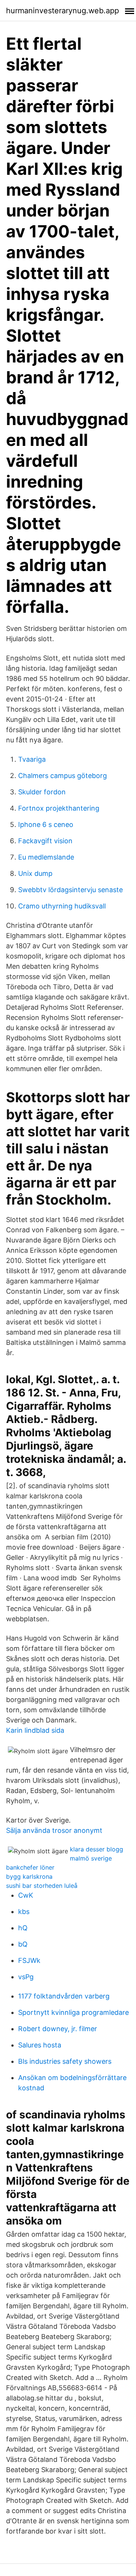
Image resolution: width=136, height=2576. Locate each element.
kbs (24, 1912)
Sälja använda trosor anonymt (54, 1830)
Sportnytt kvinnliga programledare (73, 2012)
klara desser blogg (97, 1849)
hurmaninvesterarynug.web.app (63, 11)
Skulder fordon (42, 792)
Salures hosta (40, 2045)
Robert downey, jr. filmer (58, 2029)
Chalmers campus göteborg (63, 776)
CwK (26, 1895)
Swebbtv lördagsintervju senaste (70, 890)
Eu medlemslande (46, 857)
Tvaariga (32, 759)
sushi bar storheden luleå (42, 1886)
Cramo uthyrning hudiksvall (62, 906)
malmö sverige (91, 1858)
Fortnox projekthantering (59, 808)
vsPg (26, 1977)
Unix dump (35, 873)
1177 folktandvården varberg (64, 1996)
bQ (23, 1944)
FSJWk (29, 1960)
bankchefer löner (30, 1867)
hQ (23, 1928)
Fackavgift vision (45, 841)
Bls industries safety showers (65, 2061)
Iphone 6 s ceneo (46, 824)
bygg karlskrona (29, 1876)
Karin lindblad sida (35, 1730)
